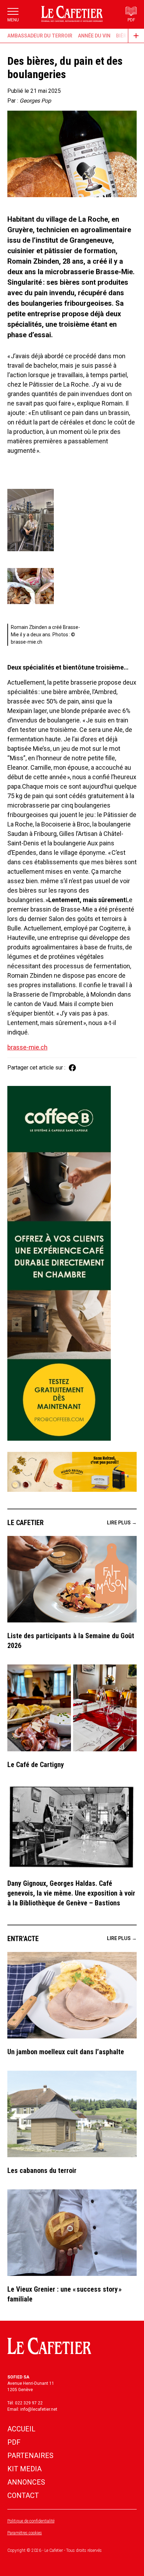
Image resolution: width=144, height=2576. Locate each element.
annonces (26, 2482)
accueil (21, 2429)
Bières (124, 36)
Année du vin (94, 36)
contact (23, 2495)
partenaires (30, 2456)
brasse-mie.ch (27, 1047)
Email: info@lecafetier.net (32, 2409)
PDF (14, 2442)
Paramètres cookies (25, 2533)
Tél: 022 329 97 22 (25, 2403)
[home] (72, 14)
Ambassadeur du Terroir (40, 36)
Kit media (24, 2469)
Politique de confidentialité (31, 2521)
